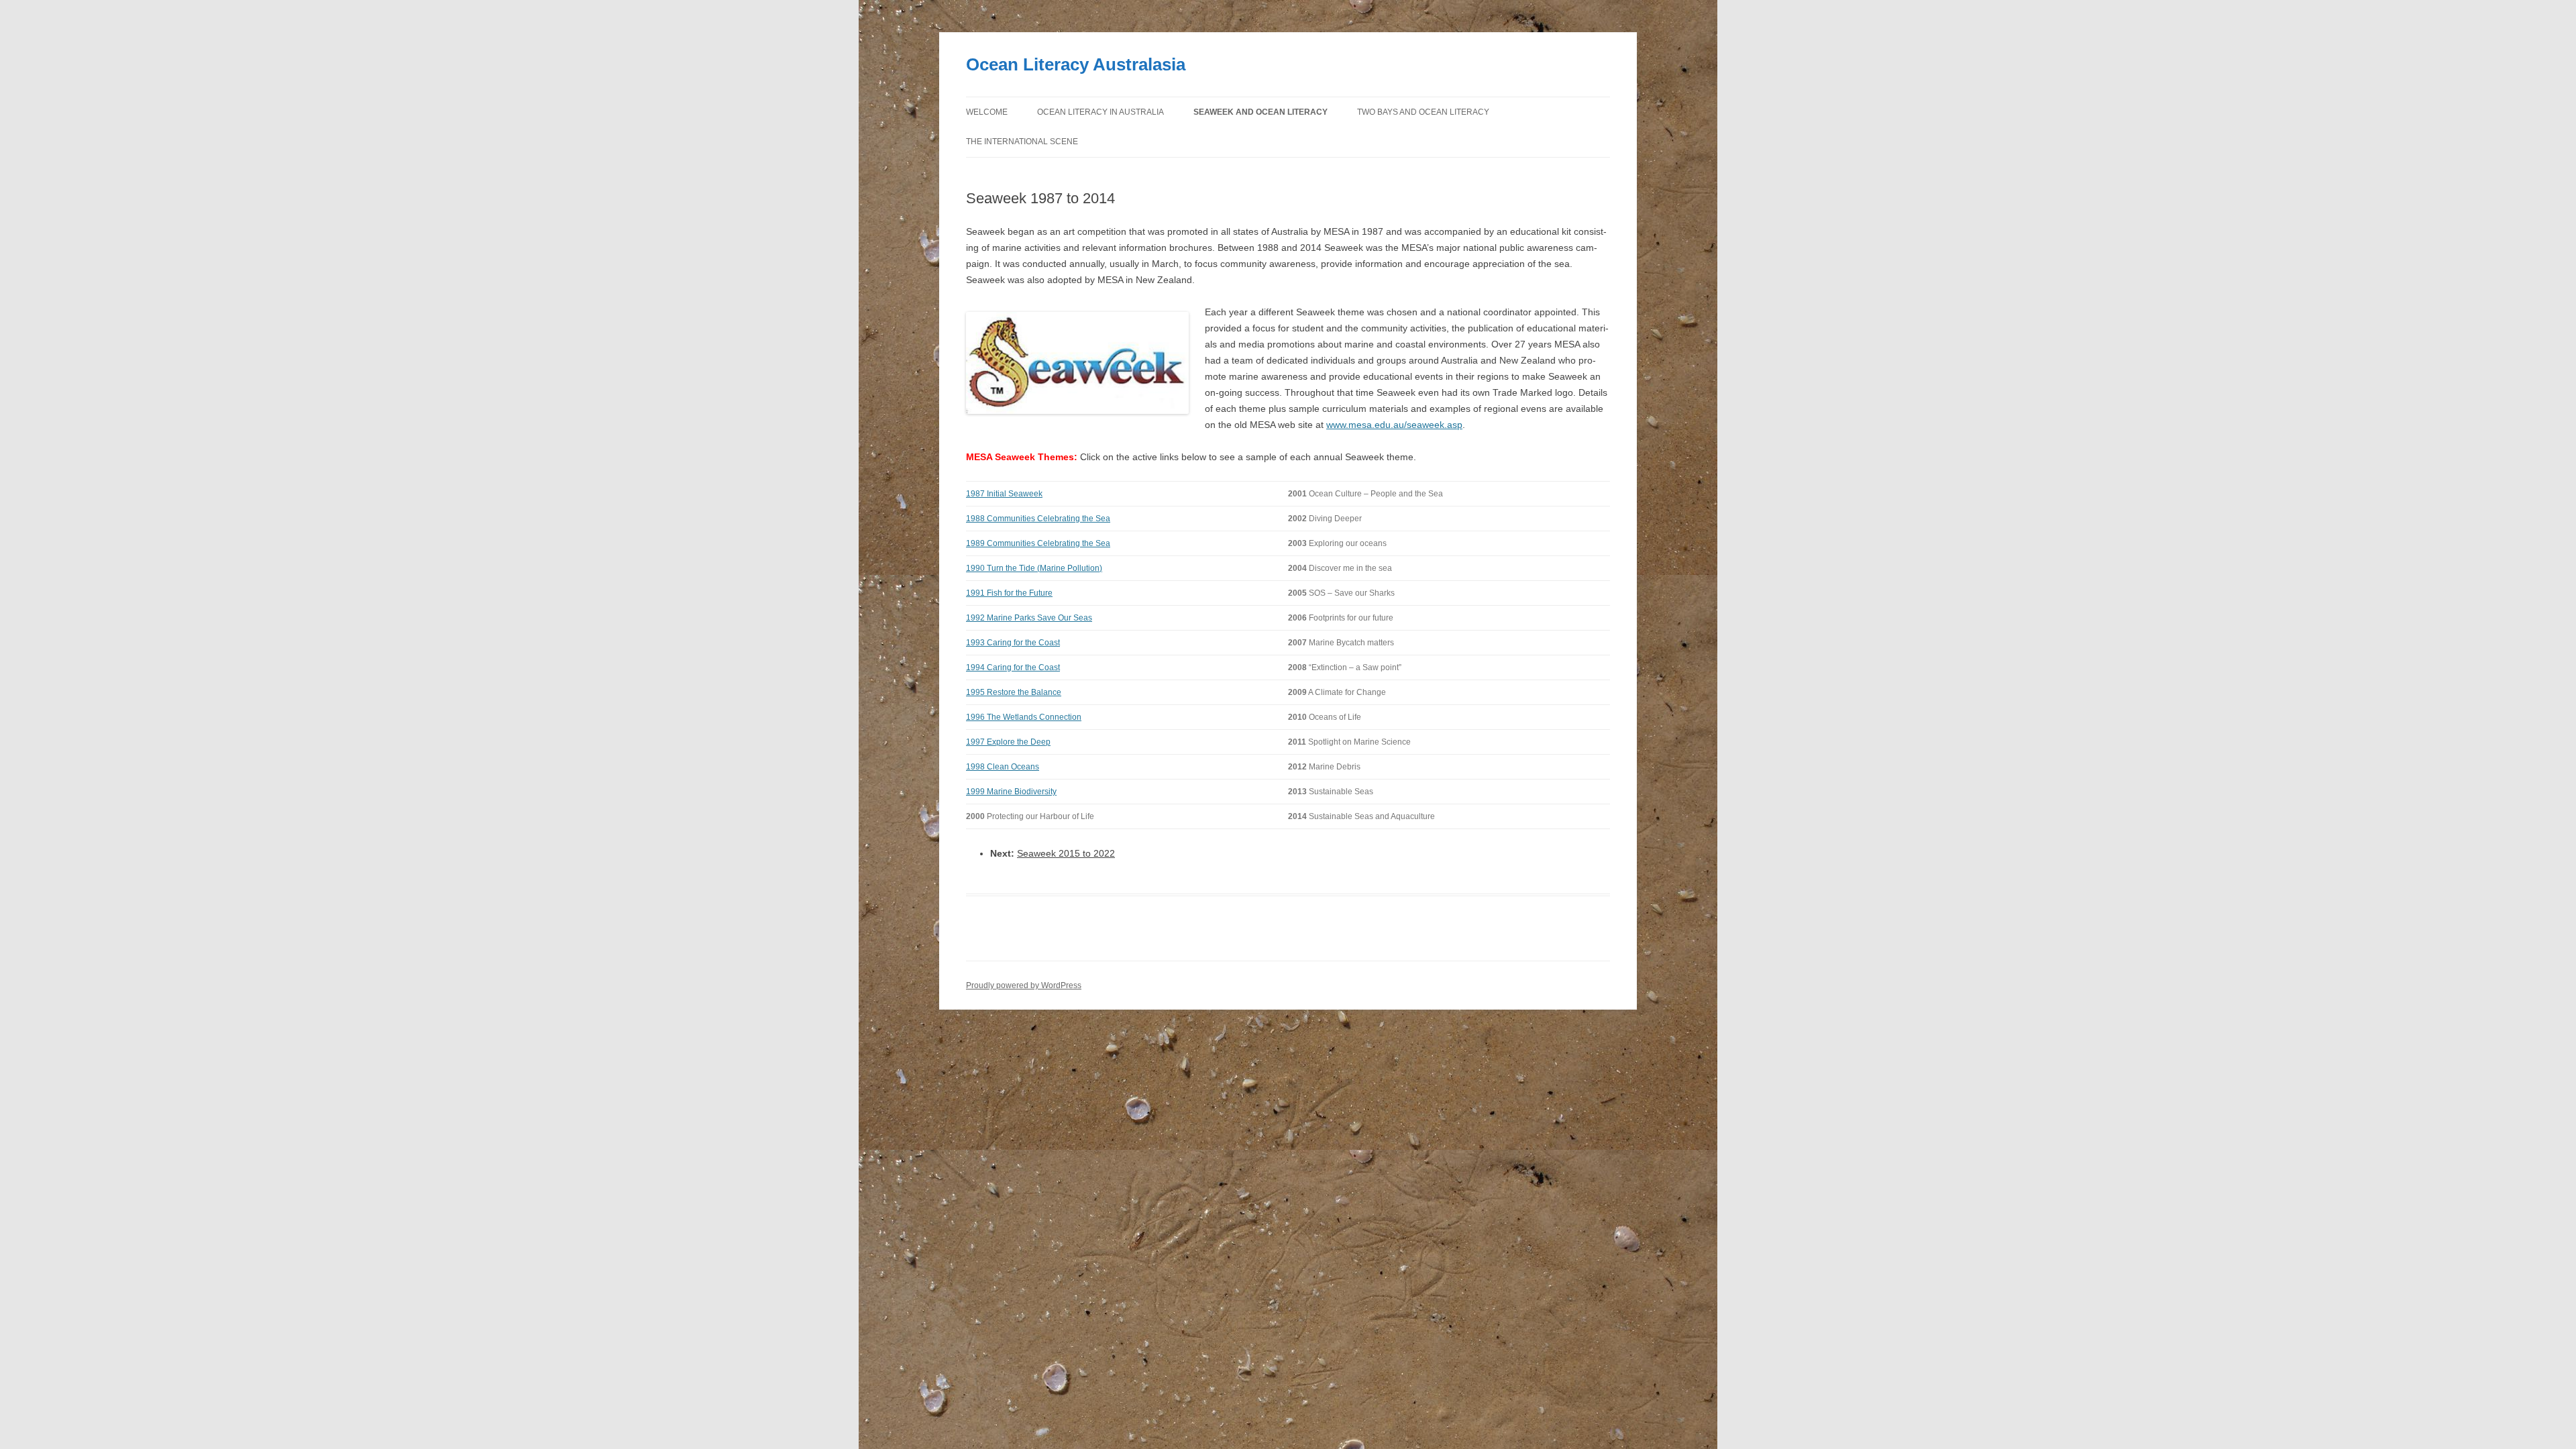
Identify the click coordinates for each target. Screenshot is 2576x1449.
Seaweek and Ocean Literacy (1260, 112)
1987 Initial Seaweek (1004, 494)
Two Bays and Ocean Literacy (1423, 112)
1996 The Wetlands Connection (1024, 717)
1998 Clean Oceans (1003, 767)
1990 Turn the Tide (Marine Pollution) (1034, 568)
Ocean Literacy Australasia (1076, 64)
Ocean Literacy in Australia (1101, 112)
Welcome (987, 112)
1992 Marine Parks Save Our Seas (1029, 618)
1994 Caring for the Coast (1013, 667)
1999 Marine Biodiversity (1011, 792)
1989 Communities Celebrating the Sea (1038, 543)
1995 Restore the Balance (1014, 692)
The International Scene (1022, 142)
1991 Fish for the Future (1009, 593)
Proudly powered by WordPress (1024, 985)
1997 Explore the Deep (1008, 742)
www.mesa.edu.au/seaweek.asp (1394, 425)
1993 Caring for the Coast (1013, 643)
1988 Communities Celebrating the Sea (1038, 519)
